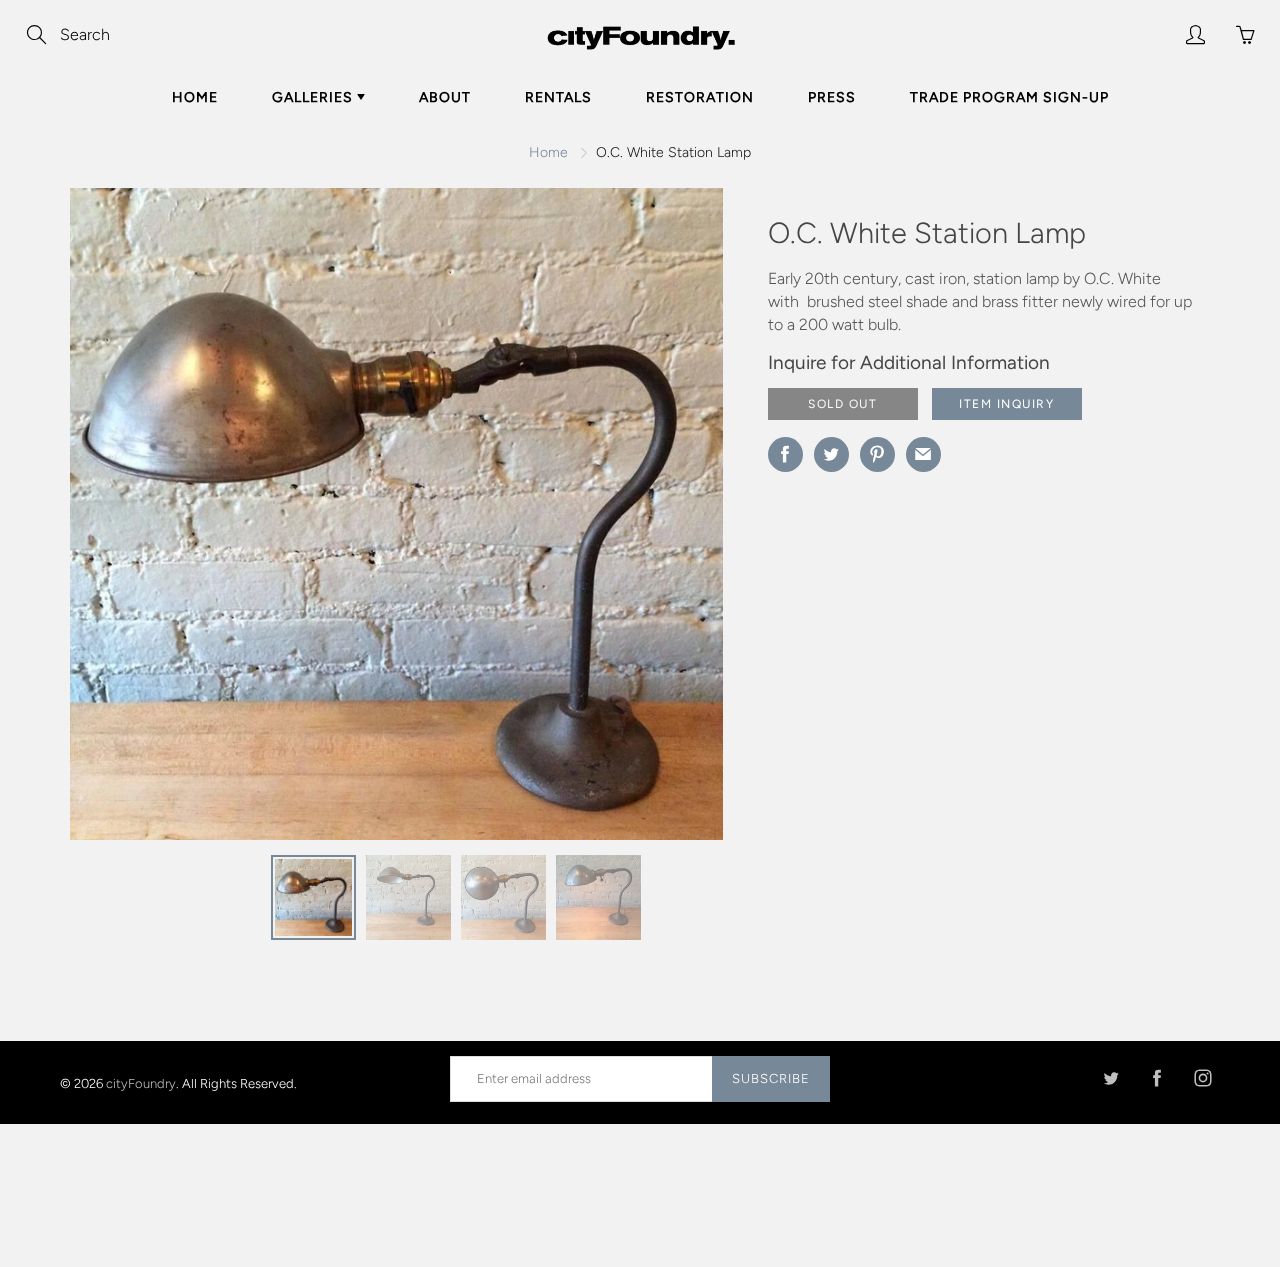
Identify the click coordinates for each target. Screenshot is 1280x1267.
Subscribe (771, 1078)
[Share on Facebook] (785, 454)
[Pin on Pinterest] (877, 454)
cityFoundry (141, 1082)
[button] (668, 521)
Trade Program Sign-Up (1009, 97)
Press (832, 97)
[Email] (923, 454)
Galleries (314, 97)
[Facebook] (1156, 1078)
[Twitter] (1110, 1078)
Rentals (558, 97)
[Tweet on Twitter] (831, 454)
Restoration (700, 97)
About (445, 97)
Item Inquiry (1006, 404)
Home (195, 97)
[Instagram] (1202, 1078)
